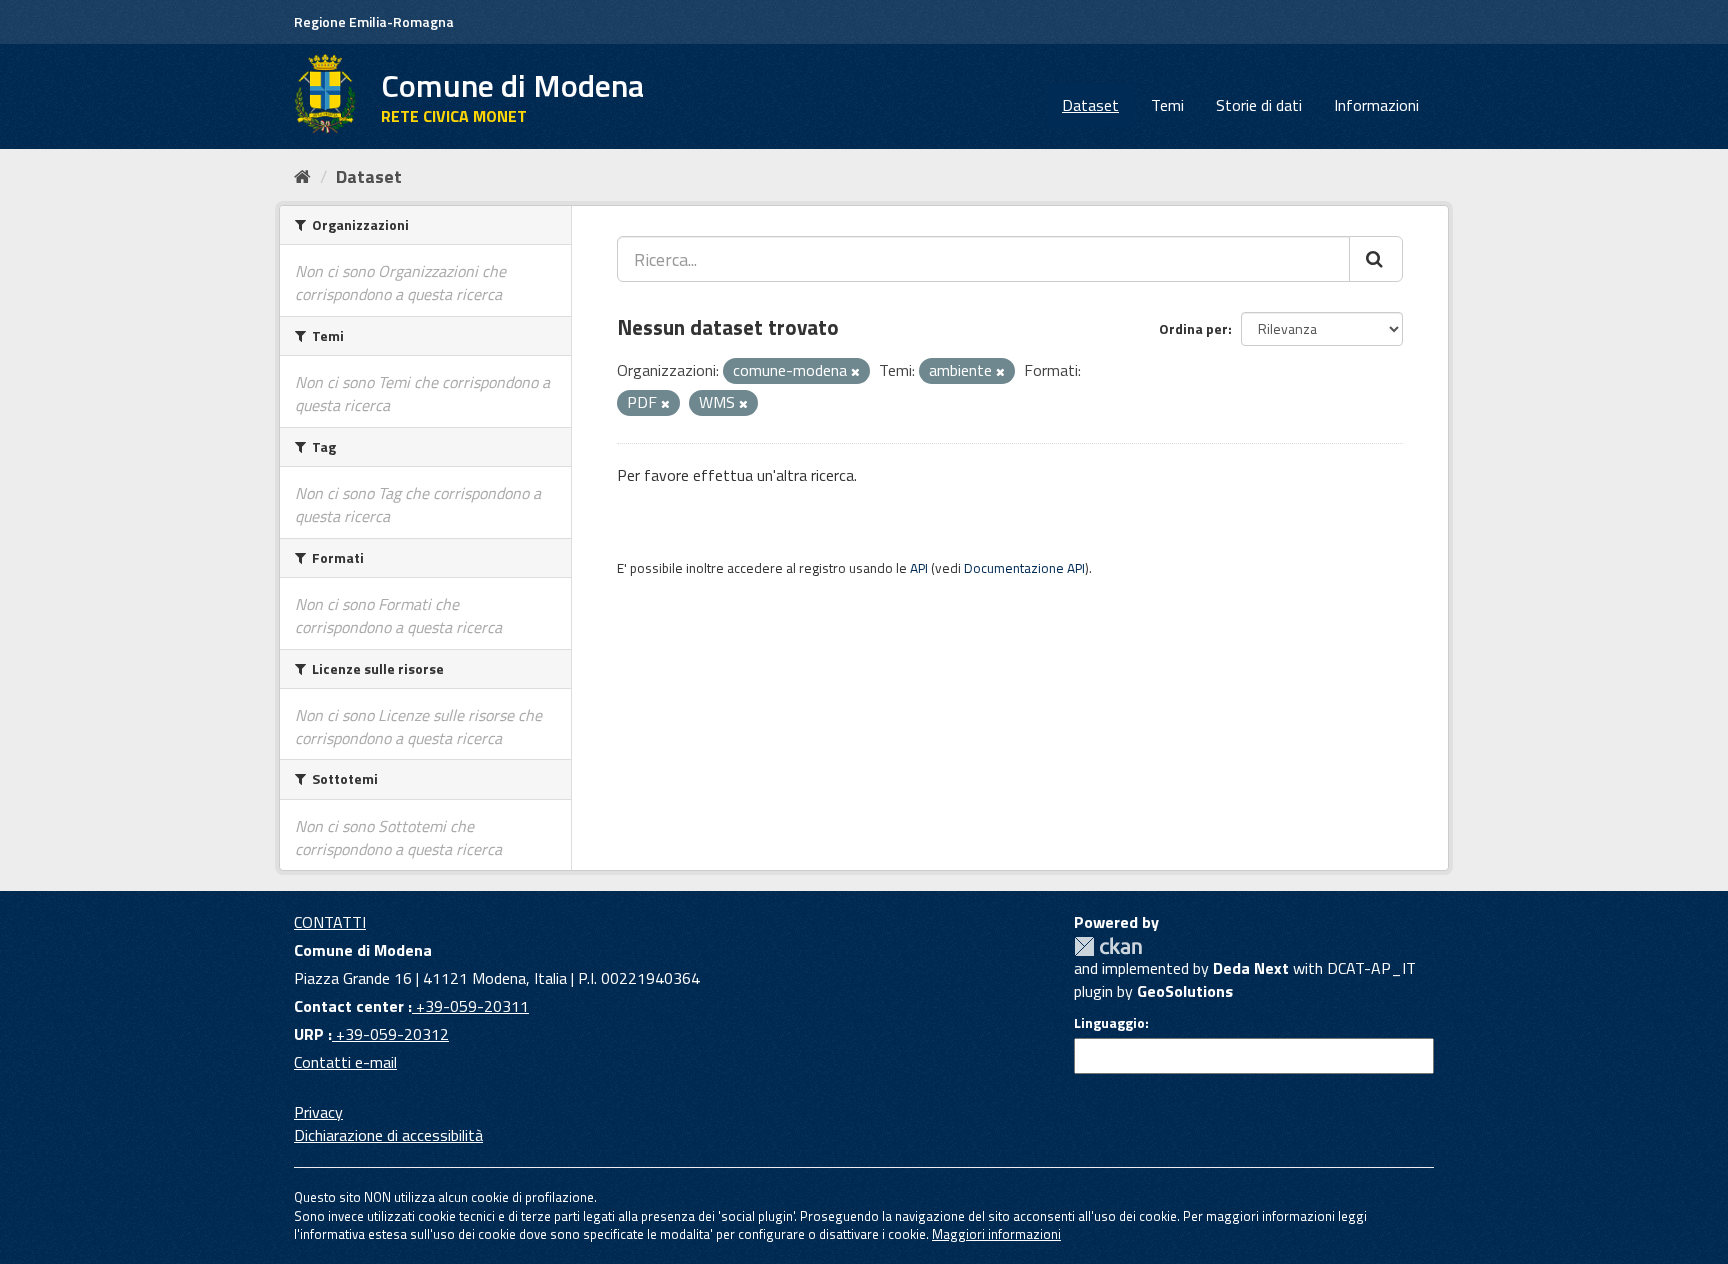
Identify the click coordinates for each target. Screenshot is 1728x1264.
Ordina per (1193, 328)
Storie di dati (1259, 105)
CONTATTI (330, 922)
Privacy (318, 1112)
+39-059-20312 (390, 1034)
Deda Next (1251, 968)
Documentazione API (1024, 568)
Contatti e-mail (345, 1062)
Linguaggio (1109, 1023)
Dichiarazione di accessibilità (388, 1135)
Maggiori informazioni (996, 1234)
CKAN (1108, 946)
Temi (1167, 105)
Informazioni (1376, 105)
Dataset (1090, 105)
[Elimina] (855, 372)
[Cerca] (1376, 259)
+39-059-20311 (470, 1006)
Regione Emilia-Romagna (374, 21)
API (919, 568)
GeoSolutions (1185, 991)
